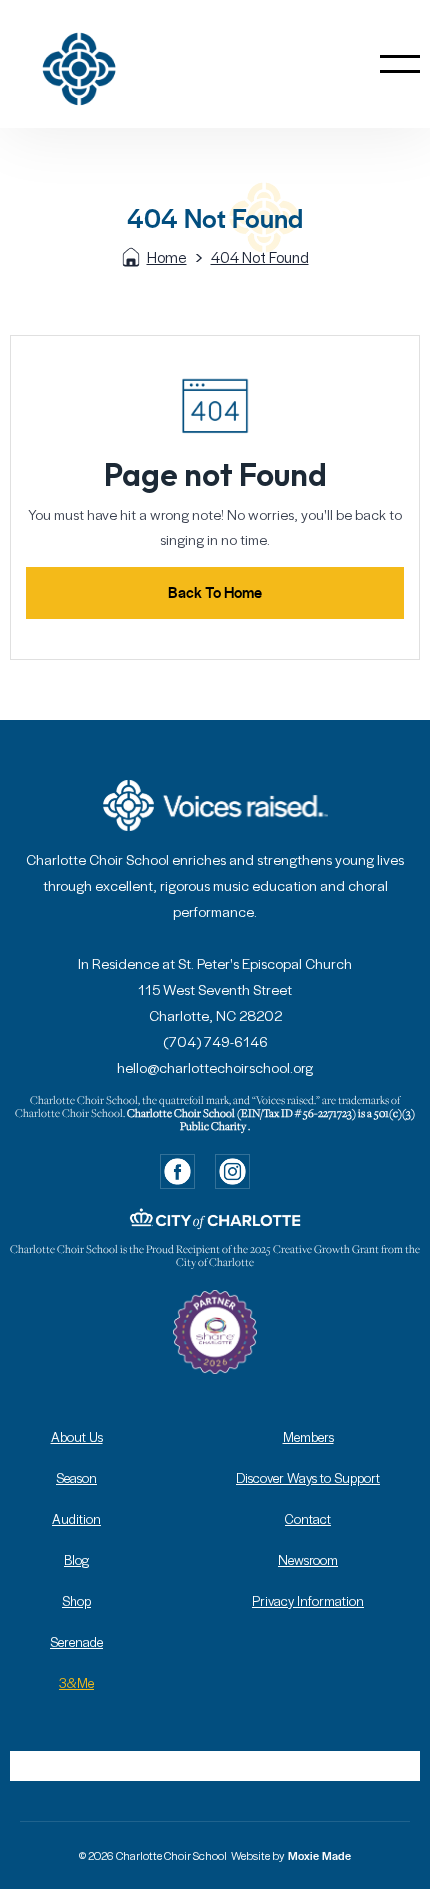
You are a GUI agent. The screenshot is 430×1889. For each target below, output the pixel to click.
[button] (400, 64)
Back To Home (215, 592)
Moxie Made (319, 1856)
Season (76, 1477)
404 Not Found (260, 256)
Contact (308, 1518)
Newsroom (308, 1559)
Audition (76, 1518)
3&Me (76, 1682)
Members (308, 1436)
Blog (76, 1559)
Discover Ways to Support (308, 1477)
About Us (77, 1436)
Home (167, 256)
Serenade (76, 1641)
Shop (76, 1600)
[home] (112, 64)
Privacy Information (308, 1600)
